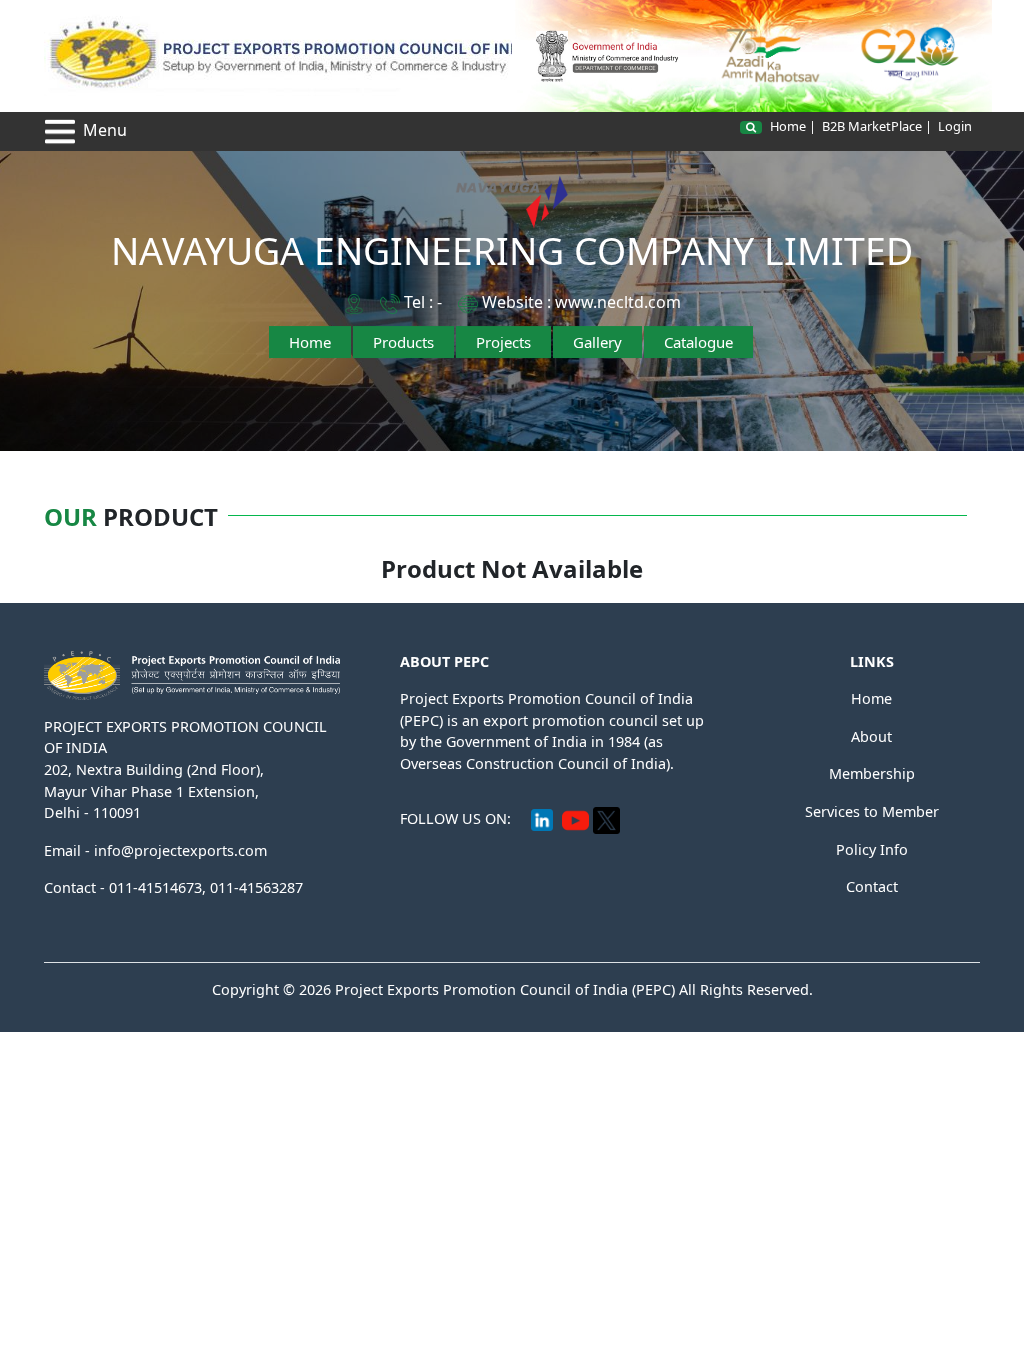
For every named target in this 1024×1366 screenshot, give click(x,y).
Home (788, 126)
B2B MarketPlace (872, 126)
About (871, 736)
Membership (872, 773)
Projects (503, 342)
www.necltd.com (618, 302)
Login (955, 126)
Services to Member (872, 811)
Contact (872, 886)
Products (403, 342)
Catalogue (698, 342)
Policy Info (872, 849)
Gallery (597, 342)
